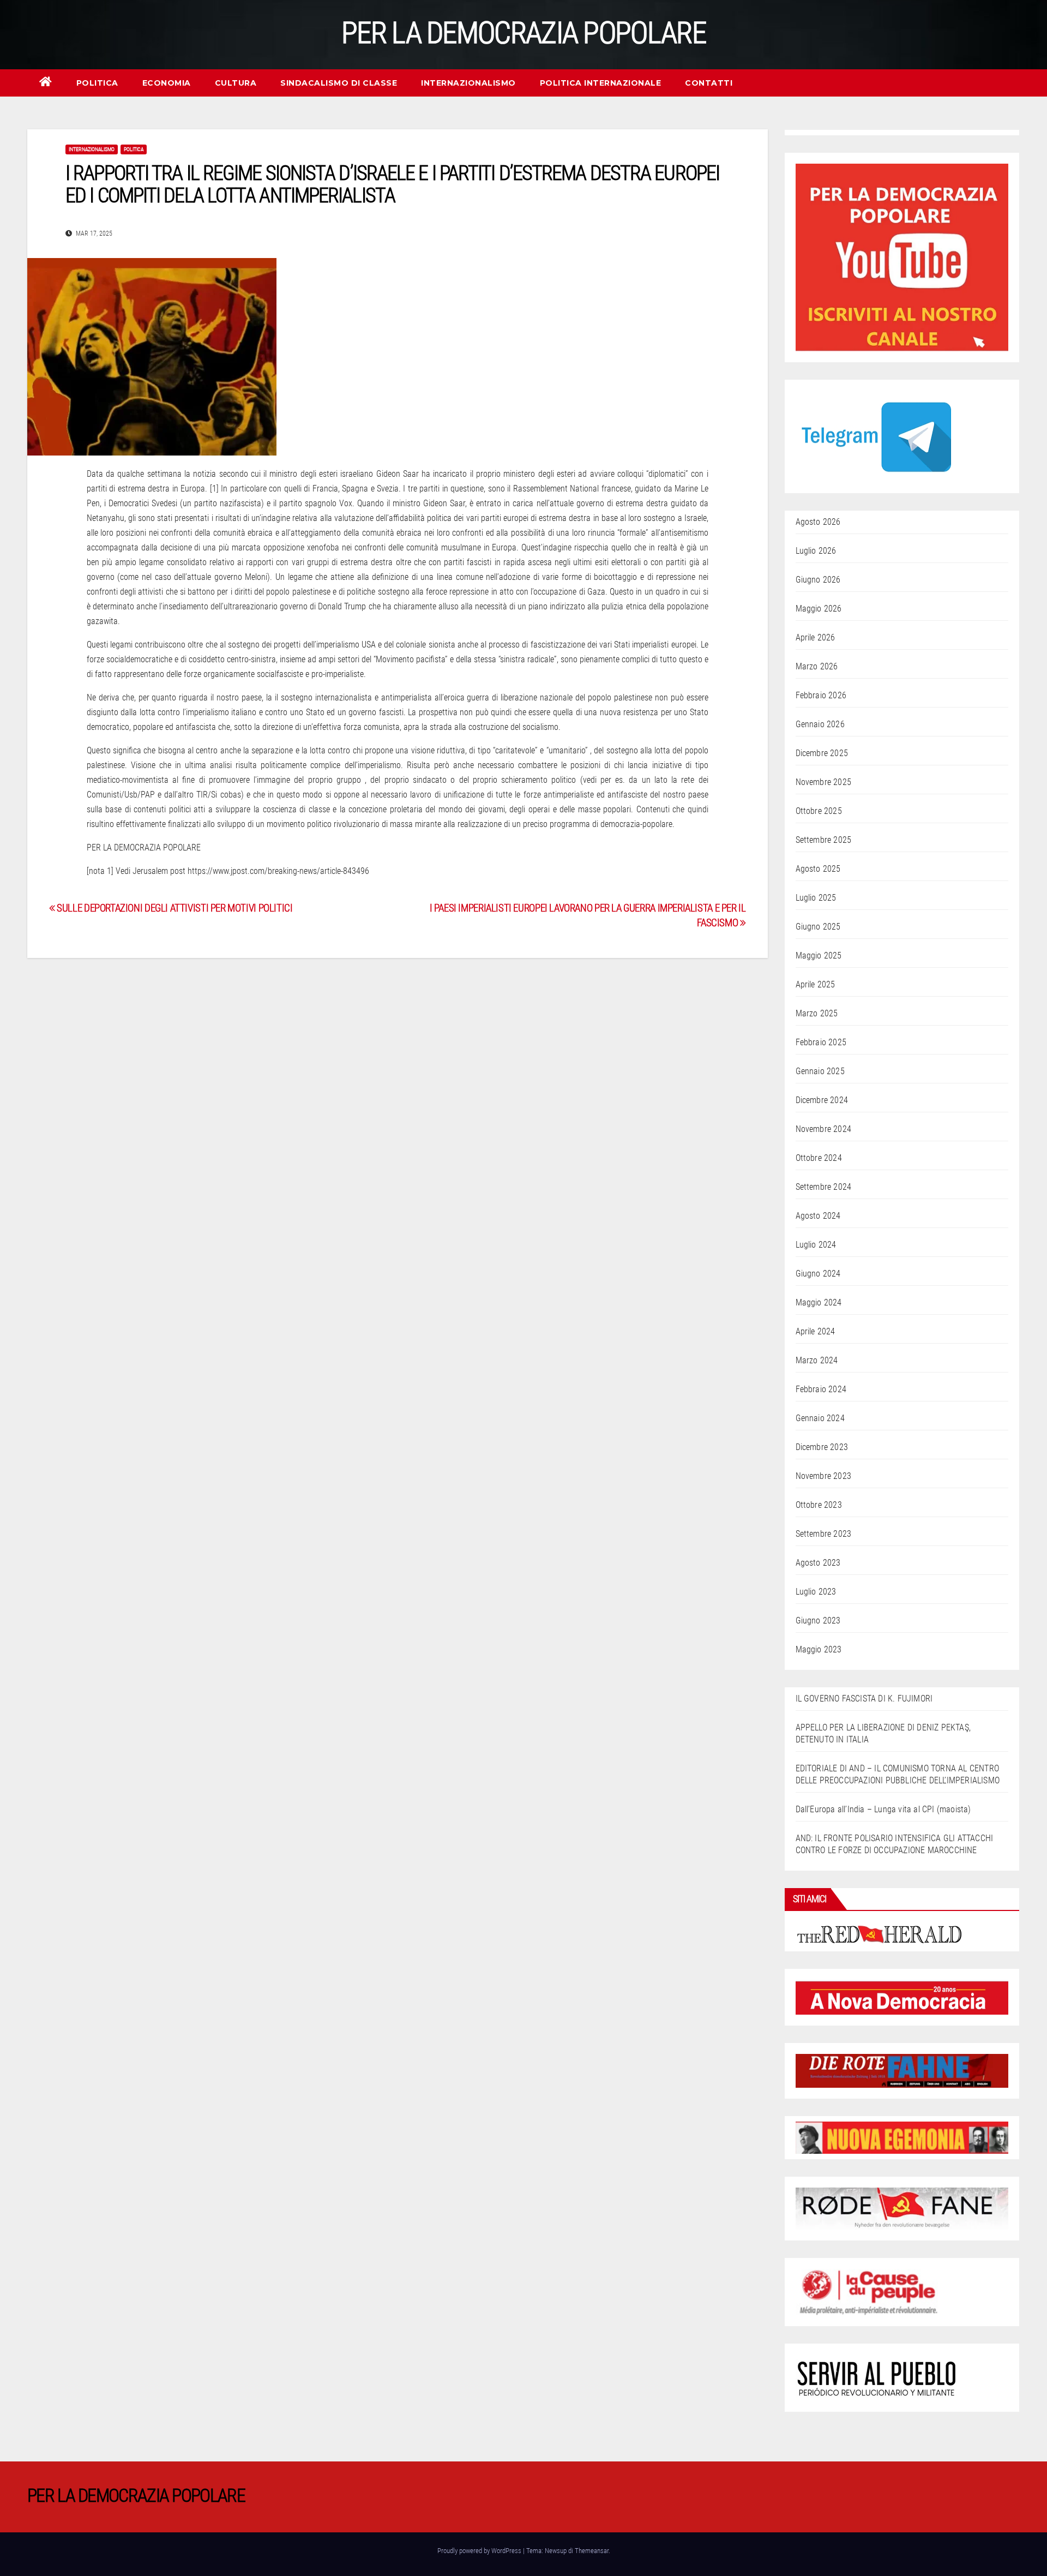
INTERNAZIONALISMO (468, 83)
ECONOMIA (167, 83)
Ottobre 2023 (819, 1505)
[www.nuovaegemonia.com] (902, 2137)
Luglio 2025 (816, 898)
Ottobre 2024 (819, 1158)
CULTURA (236, 83)
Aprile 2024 (816, 1331)
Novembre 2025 (824, 782)
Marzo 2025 (817, 1013)
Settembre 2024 (824, 1187)
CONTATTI (709, 83)
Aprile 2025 (816, 984)
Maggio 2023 (819, 1649)
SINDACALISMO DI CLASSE (339, 83)
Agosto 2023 (818, 1563)
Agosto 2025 (818, 869)
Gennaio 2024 (820, 1418)
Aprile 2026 (816, 637)
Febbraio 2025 (821, 1042)
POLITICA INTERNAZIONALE (601, 83)
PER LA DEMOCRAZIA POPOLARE (523, 33)
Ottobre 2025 (819, 811)
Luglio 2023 (816, 1592)
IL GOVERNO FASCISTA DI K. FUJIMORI (864, 1699)
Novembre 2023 (824, 1476)
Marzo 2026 (817, 666)
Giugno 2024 (818, 1274)
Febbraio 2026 (821, 695)
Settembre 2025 (824, 840)
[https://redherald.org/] (880, 1933)
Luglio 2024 (816, 1245)
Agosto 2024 (818, 1216)
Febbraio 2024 (821, 1389)
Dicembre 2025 (822, 753)
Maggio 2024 (819, 1302)
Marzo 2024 (817, 1360)
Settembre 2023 (824, 1534)
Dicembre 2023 (822, 1447)
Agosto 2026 (818, 522)
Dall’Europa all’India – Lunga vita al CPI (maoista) (883, 1809)
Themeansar (592, 2551)
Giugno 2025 (818, 927)
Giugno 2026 (818, 580)
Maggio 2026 (819, 609)
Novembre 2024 (824, 1129)
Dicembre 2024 (822, 1100)
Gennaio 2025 (820, 1071)
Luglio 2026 (816, 551)
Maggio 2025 (819, 955)
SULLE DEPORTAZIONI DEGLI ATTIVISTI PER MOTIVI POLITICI (174, 908)
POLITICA (97, 83)
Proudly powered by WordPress (480, 2551)
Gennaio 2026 (820, 724)
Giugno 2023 (818, 1621)
